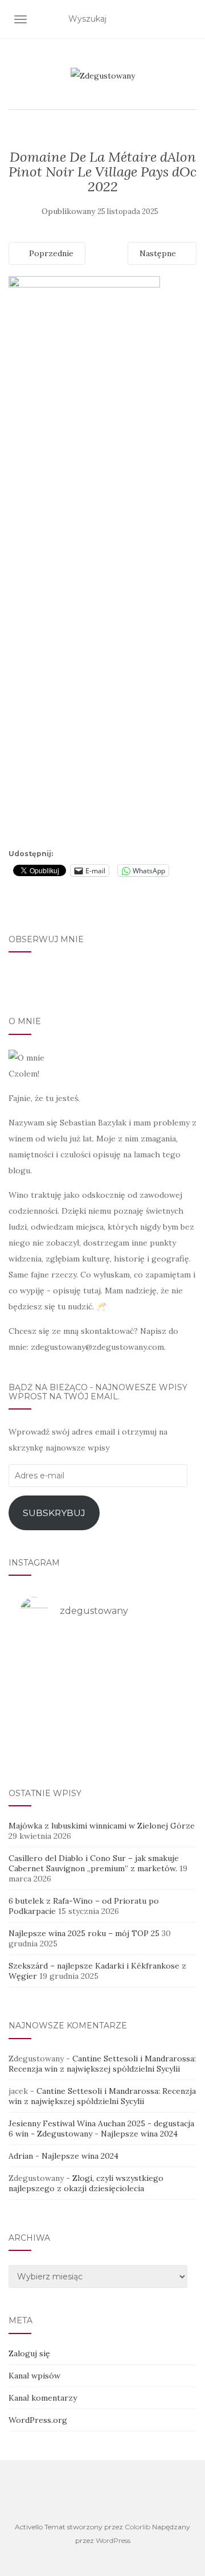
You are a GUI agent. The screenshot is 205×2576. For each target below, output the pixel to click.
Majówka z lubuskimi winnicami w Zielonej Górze (102, 1826)
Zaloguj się (29, 2353)
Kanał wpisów (34, 2376)
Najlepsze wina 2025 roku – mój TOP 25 (84, 1933)
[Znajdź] (189, 19)
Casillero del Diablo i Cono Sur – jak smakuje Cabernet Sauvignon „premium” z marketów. (94, 1863)
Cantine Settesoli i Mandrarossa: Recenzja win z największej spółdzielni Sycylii (102, 2064)
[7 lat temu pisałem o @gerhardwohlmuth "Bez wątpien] (102, 1743)
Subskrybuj (54, 1513)
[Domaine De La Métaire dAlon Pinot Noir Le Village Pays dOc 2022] (84, 560)
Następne (159, 253)
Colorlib (138, 2527)
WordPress (113, 2540)
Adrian (21, 2156)
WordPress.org (38, 2420)
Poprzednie (50, 253)
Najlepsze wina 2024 (139, 2134)
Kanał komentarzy (43, 2398)
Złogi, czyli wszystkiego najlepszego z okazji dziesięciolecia (86, 2183)
